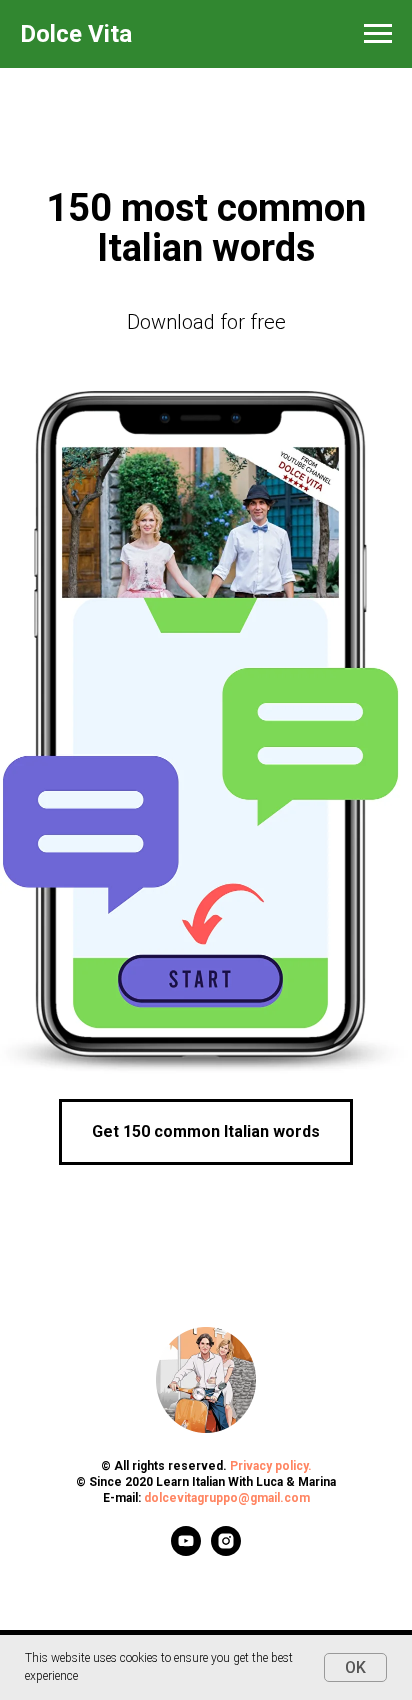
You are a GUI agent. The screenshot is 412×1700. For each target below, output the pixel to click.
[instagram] (226, 1550)
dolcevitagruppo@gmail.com (227, 1498)
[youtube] (186, 1550)
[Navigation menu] (378, 34)
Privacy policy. (271, 1466)
